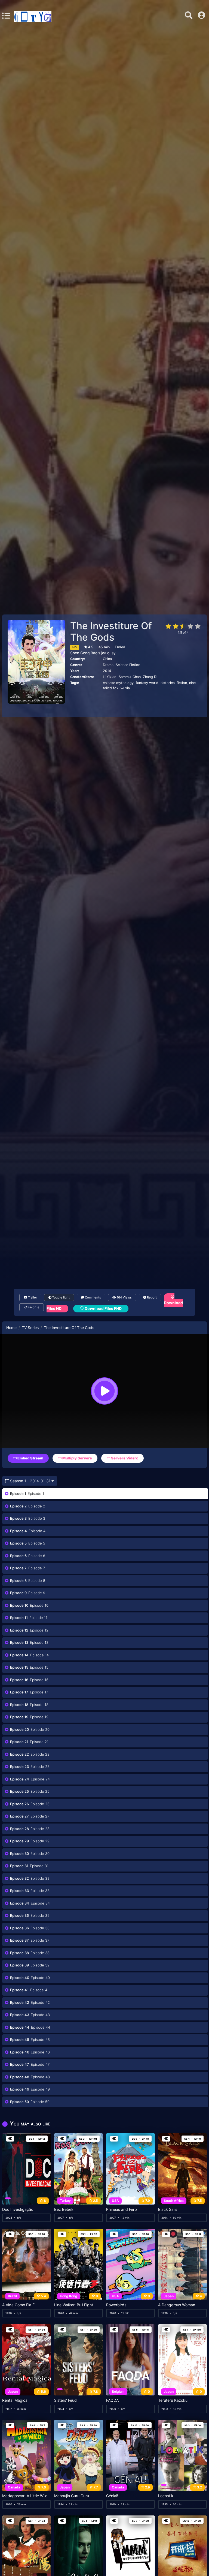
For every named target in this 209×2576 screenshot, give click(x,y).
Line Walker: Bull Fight (74, 2305)
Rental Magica (15, 2400)
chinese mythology (118, 683)
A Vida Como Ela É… (20, 2305)
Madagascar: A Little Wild (25, 2496)
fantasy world (147, 683)
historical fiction (174, 683)
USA (115, 2201)
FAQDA (112, 2400)
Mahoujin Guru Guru (72, 2496)
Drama (108, 665)
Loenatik (166, 2496)
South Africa (174, 2201)
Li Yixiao (110, 677)
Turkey (65, 2201)
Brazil (12, 2296)
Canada (14, 2487)
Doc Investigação (18, 2209)
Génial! (112, 2496)
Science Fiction (128, 665)
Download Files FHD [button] (103, 1308)
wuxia (125, 688)
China (107, 659)
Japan (169, 2296)
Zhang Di (150, 677)
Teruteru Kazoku (173, 2400)
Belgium (118, 2391)
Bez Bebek (64, 2209)
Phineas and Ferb (122, 2209)
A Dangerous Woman (177, 2305)
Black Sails (168, 2209)
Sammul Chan (130, 677)
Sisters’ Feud (65, 2400)
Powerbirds (116, 2305)
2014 (107, 671)
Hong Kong (69, 2296)
